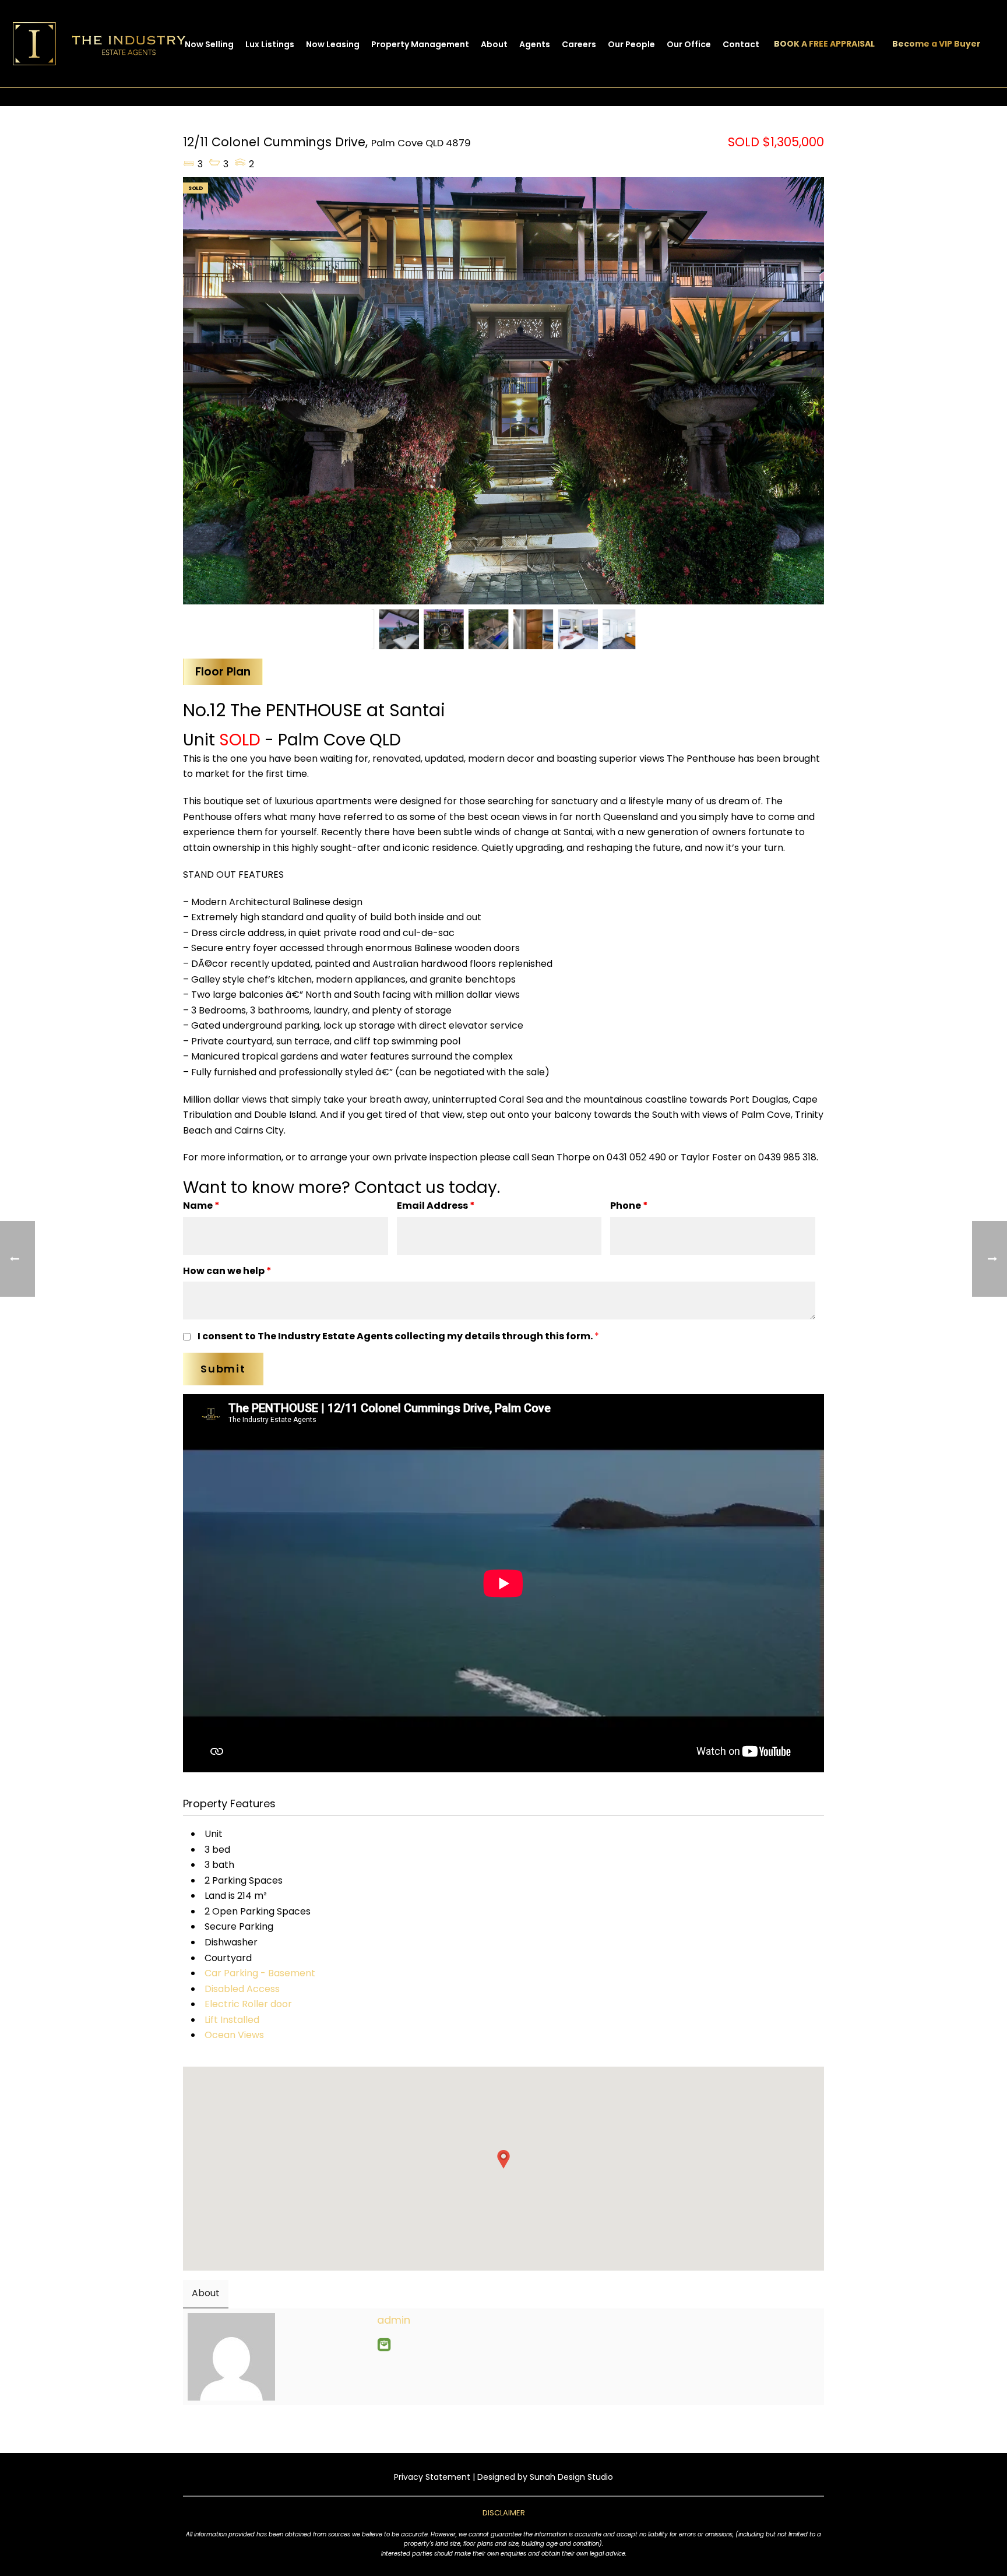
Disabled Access (242, 1989)
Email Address (436, 1206)
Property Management (420, 44)
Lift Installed (232, 2020)
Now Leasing (333, 44)
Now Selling (209, 44)
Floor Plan (223, 672)
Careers (579, 44)
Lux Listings (270, 44)
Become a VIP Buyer (936, 44)
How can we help (227, 1271)
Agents (535, 44)
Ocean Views (234, 2035)
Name (201, 1206)
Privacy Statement (432, 2477)
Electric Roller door (248, 2004)
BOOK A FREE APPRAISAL (824, 44)
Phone (629, 1206)
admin (394, 2320)
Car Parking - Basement (260, 1973)
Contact (741, 44)
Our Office (689, 44)
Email (384, 2345)
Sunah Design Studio (571, 2477)
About (494, 44)
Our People (631, 44)
